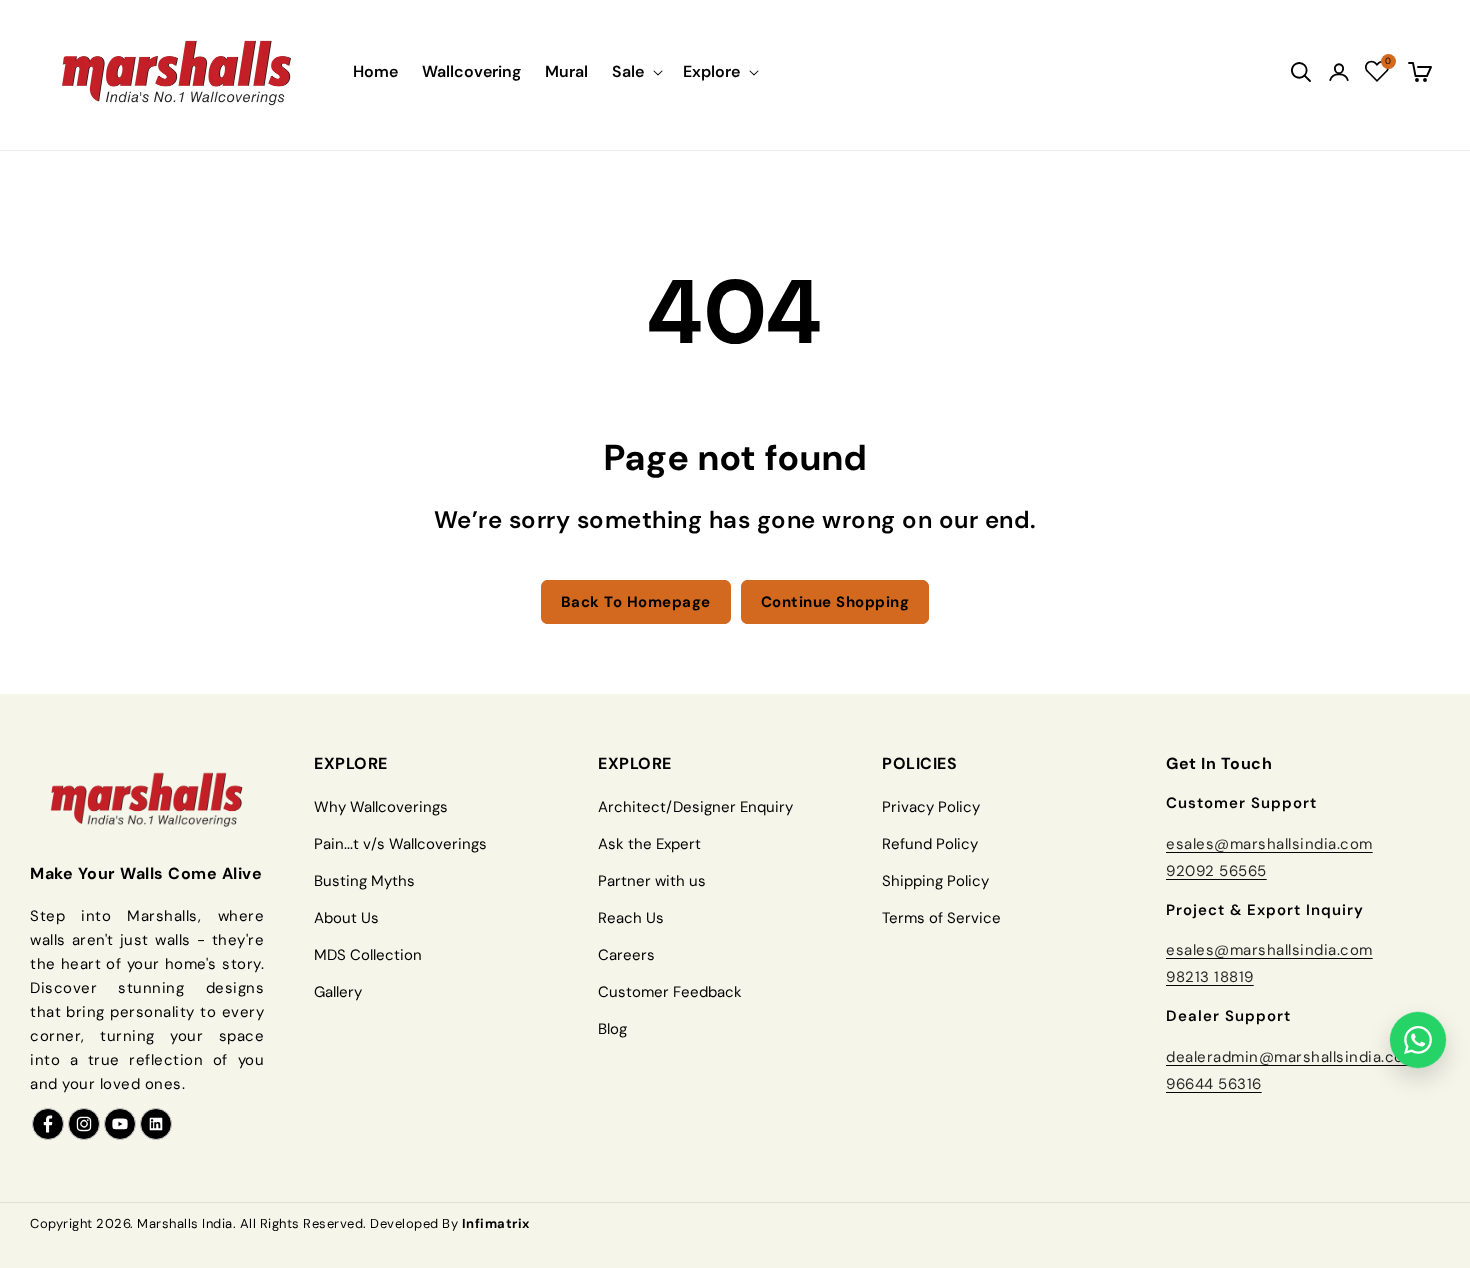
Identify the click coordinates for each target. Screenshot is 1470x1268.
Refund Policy (930, 844)
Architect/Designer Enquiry (695, 807)
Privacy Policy (931, 807)
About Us (346, 918)
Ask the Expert (649, 844)
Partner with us (652, 881)
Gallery (338, 992)
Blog (612, 1029)
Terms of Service (941, 918)
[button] (635, 71)
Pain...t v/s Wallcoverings (400, 844)
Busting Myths (364, 881)
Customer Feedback (670, 992)
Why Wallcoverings (381, 807)
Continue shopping (835, 602)
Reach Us (631, 918)
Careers (626, 955)
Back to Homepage (636, 602)
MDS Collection (368, 955)
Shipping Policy (935, 881)
